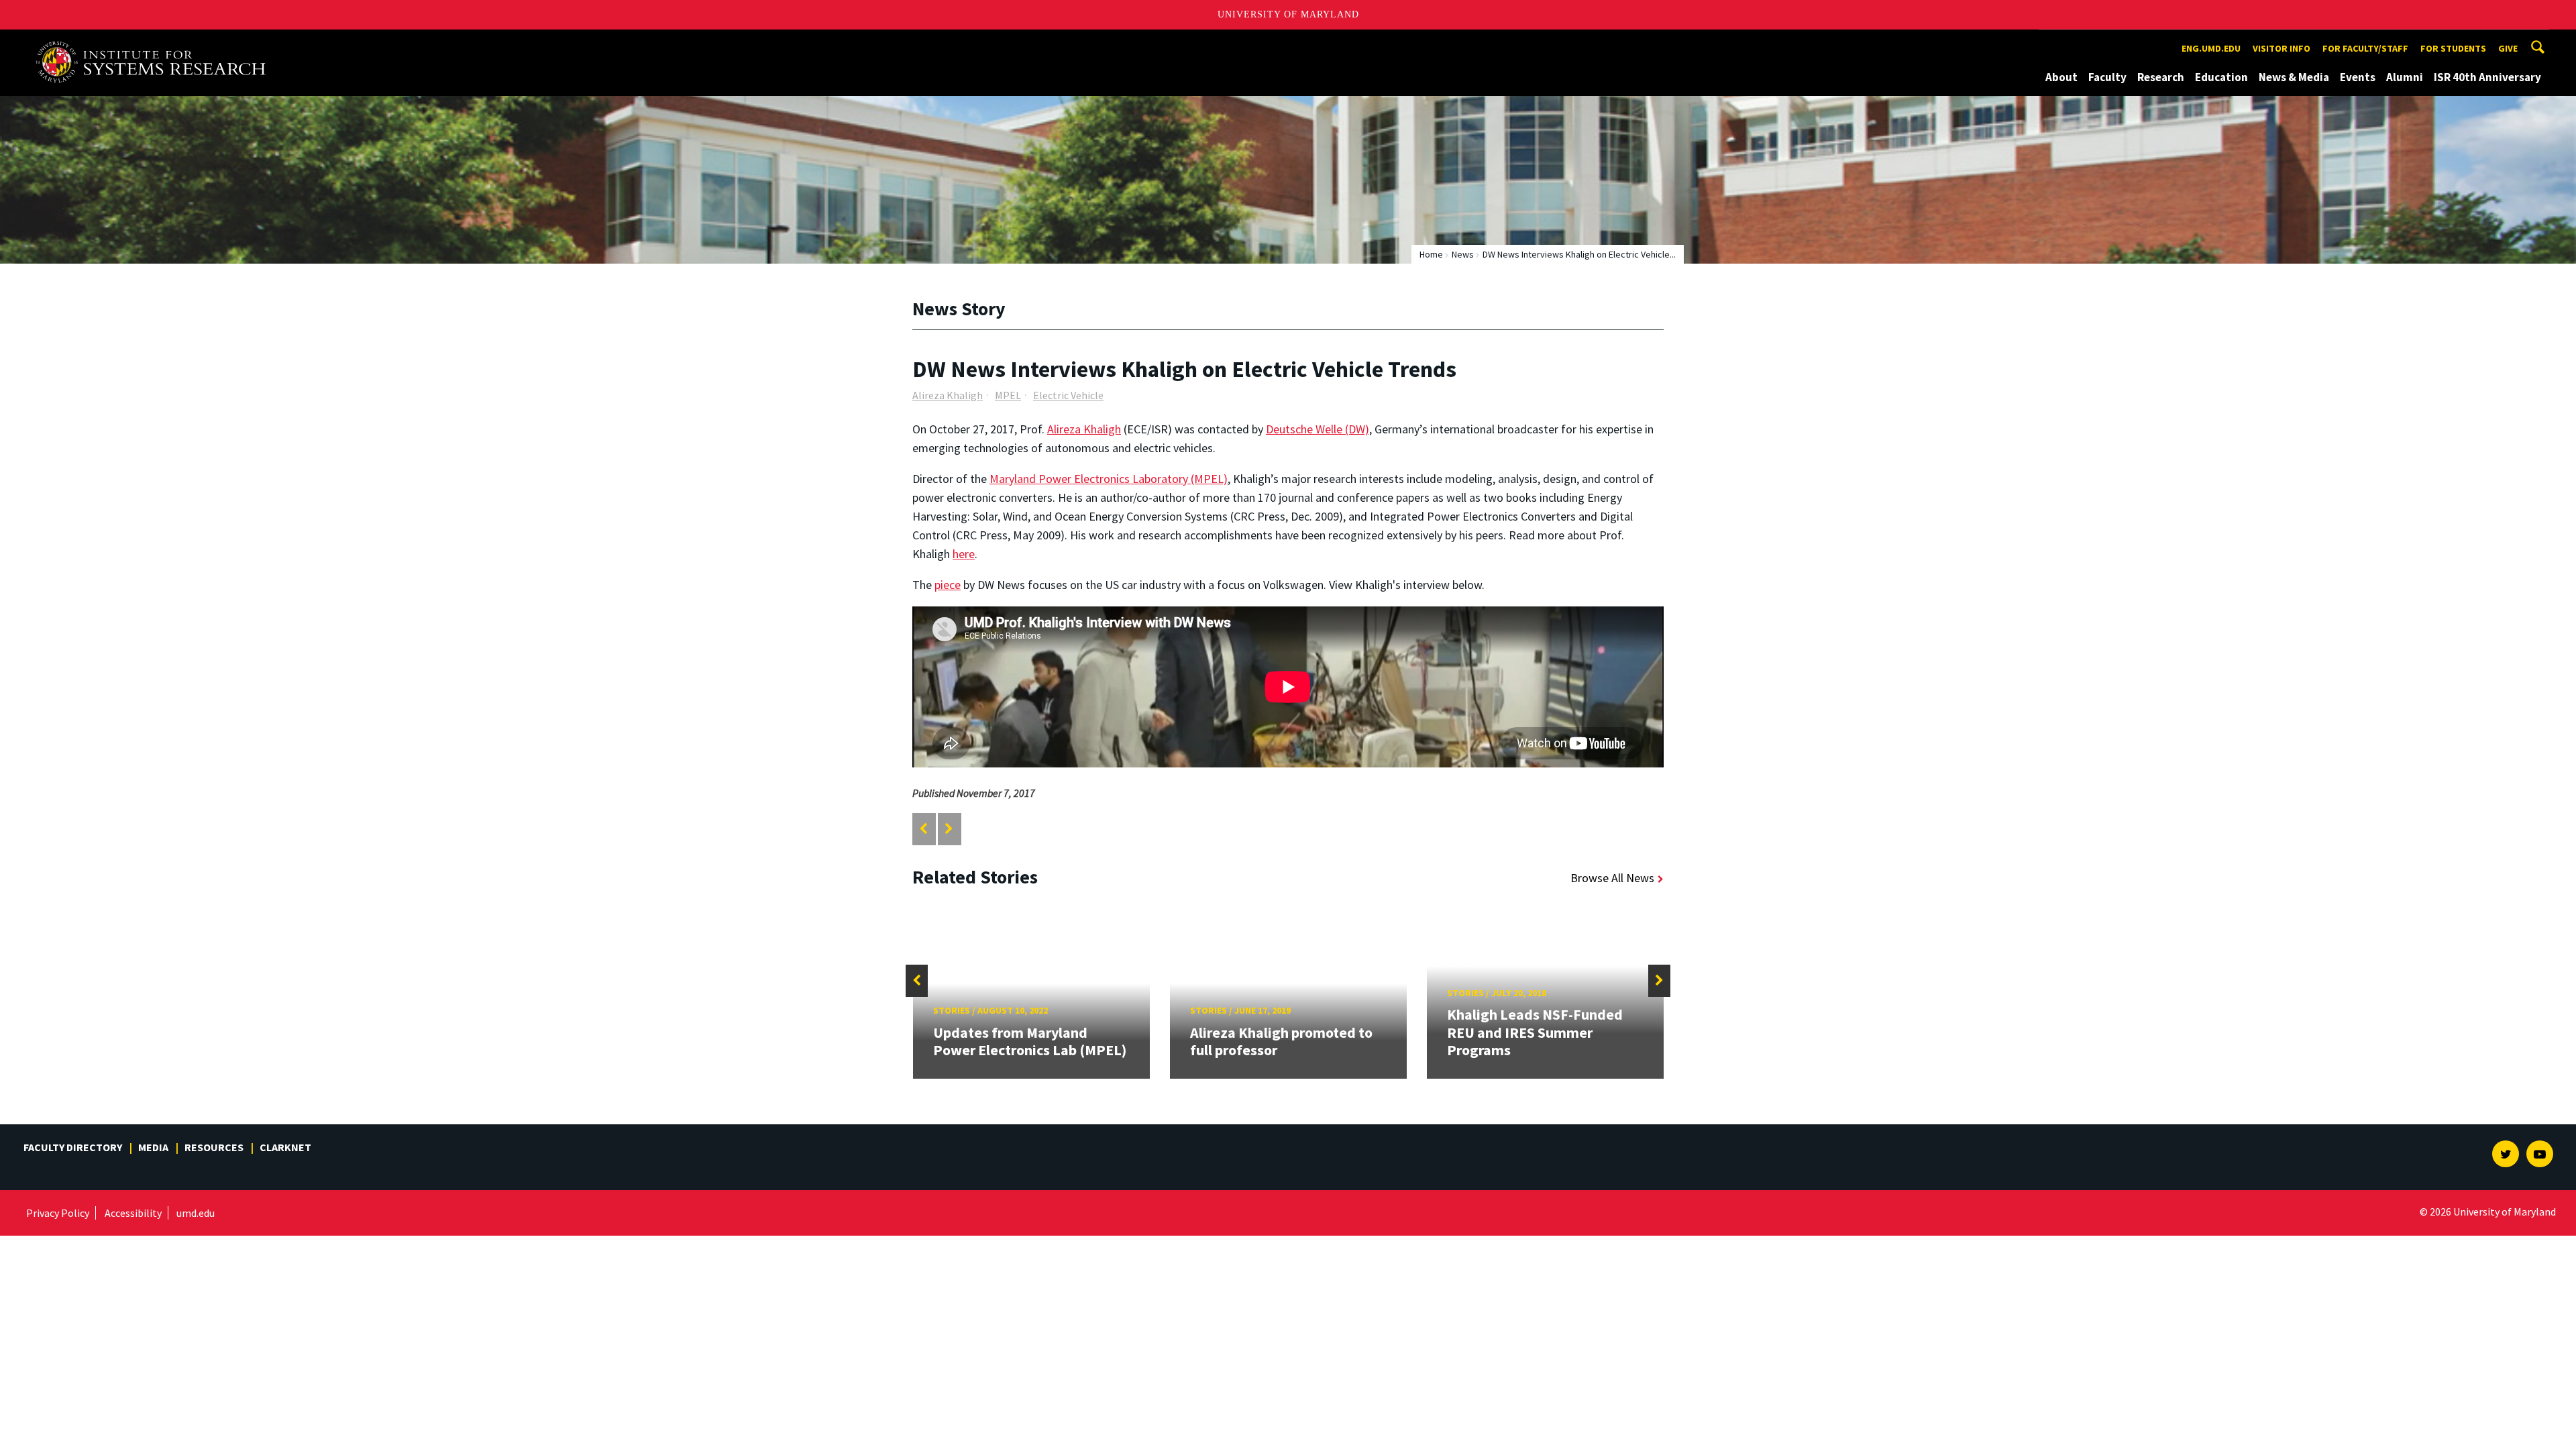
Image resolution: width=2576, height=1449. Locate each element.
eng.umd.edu (2211, 48)
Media (153, 1147)
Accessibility (133, 1213)
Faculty (2107, 77)
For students (2453, 48)
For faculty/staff (2365, 48)
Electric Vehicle (1068, 395)
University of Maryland (1288, 14)
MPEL (1008, 395)
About (2061, 77)
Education (2221, 77)
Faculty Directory (73, 1147)
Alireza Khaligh (948, 395)
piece (948, 585)
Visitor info (2282, 48)
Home (1431, 254)
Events (2358, 77)
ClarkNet (285, 1147)
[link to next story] (949, 829)
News (1463, 254)
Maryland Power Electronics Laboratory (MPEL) (1109, 479)
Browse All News (1612, 878)
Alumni (2405, 77)
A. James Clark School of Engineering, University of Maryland (156, 42)
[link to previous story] (923, 829)
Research (2161, 77)
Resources (214, 1147)
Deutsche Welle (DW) (1318, 429)
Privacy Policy (58, 1213)
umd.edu (196, 1213)
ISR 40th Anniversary (2487, 77)
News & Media (2294, 77)
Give (2508, 48)
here (964, 554)
